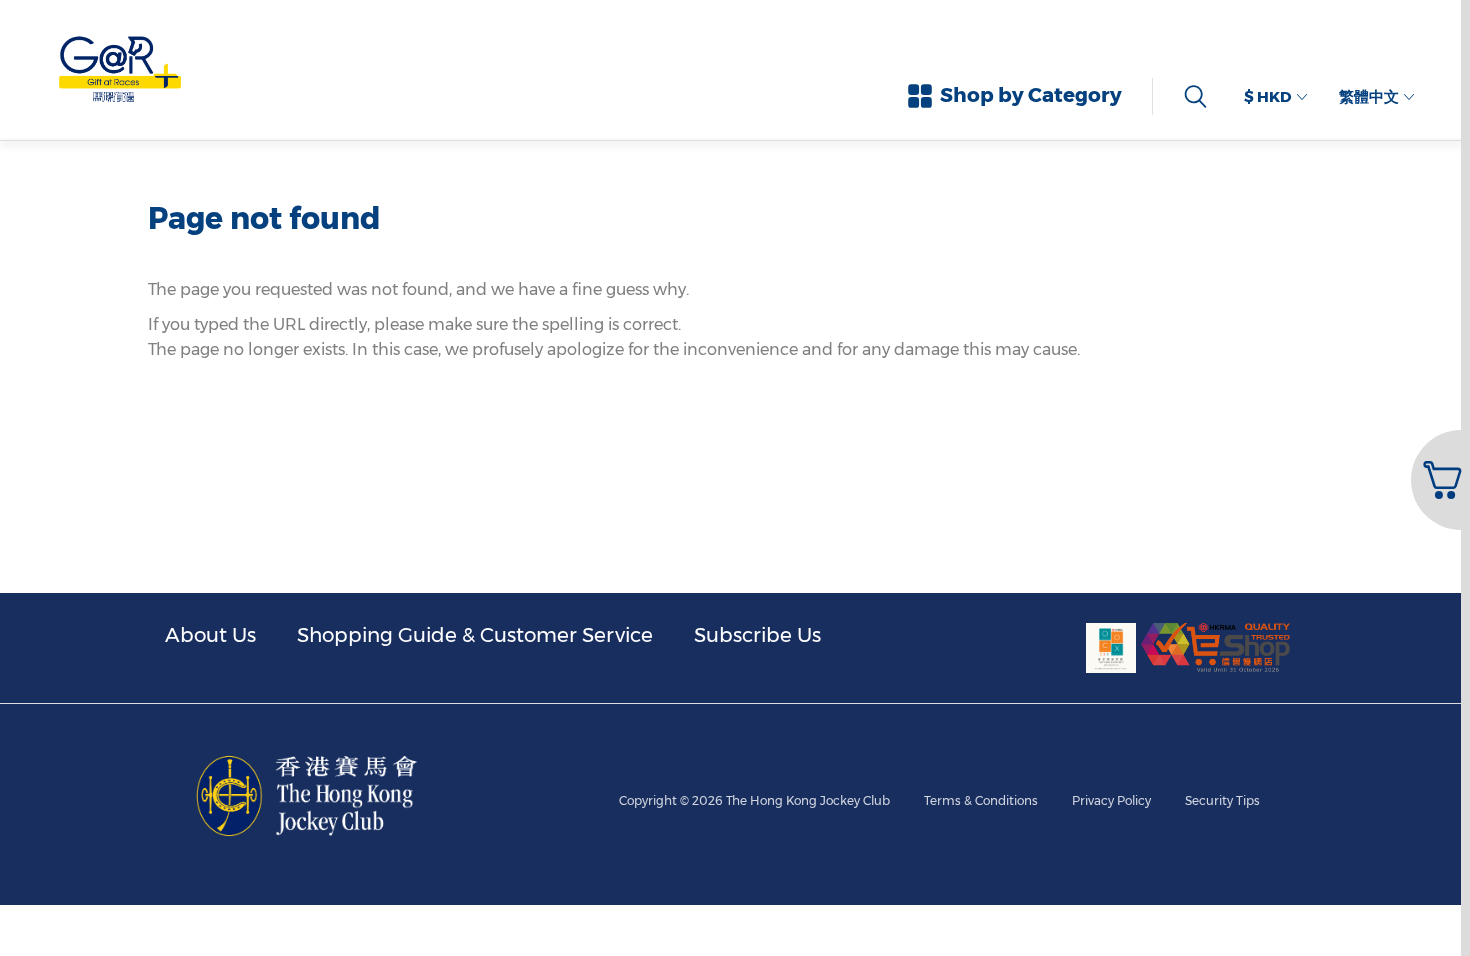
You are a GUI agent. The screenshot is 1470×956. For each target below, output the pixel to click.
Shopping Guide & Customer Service (475, 635)
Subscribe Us (757, 635)
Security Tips (1222, 800)
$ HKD (1267, 96)
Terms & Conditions (981, 800)
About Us (210, 635)
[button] (1438, 480)
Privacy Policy (1111, 800)
